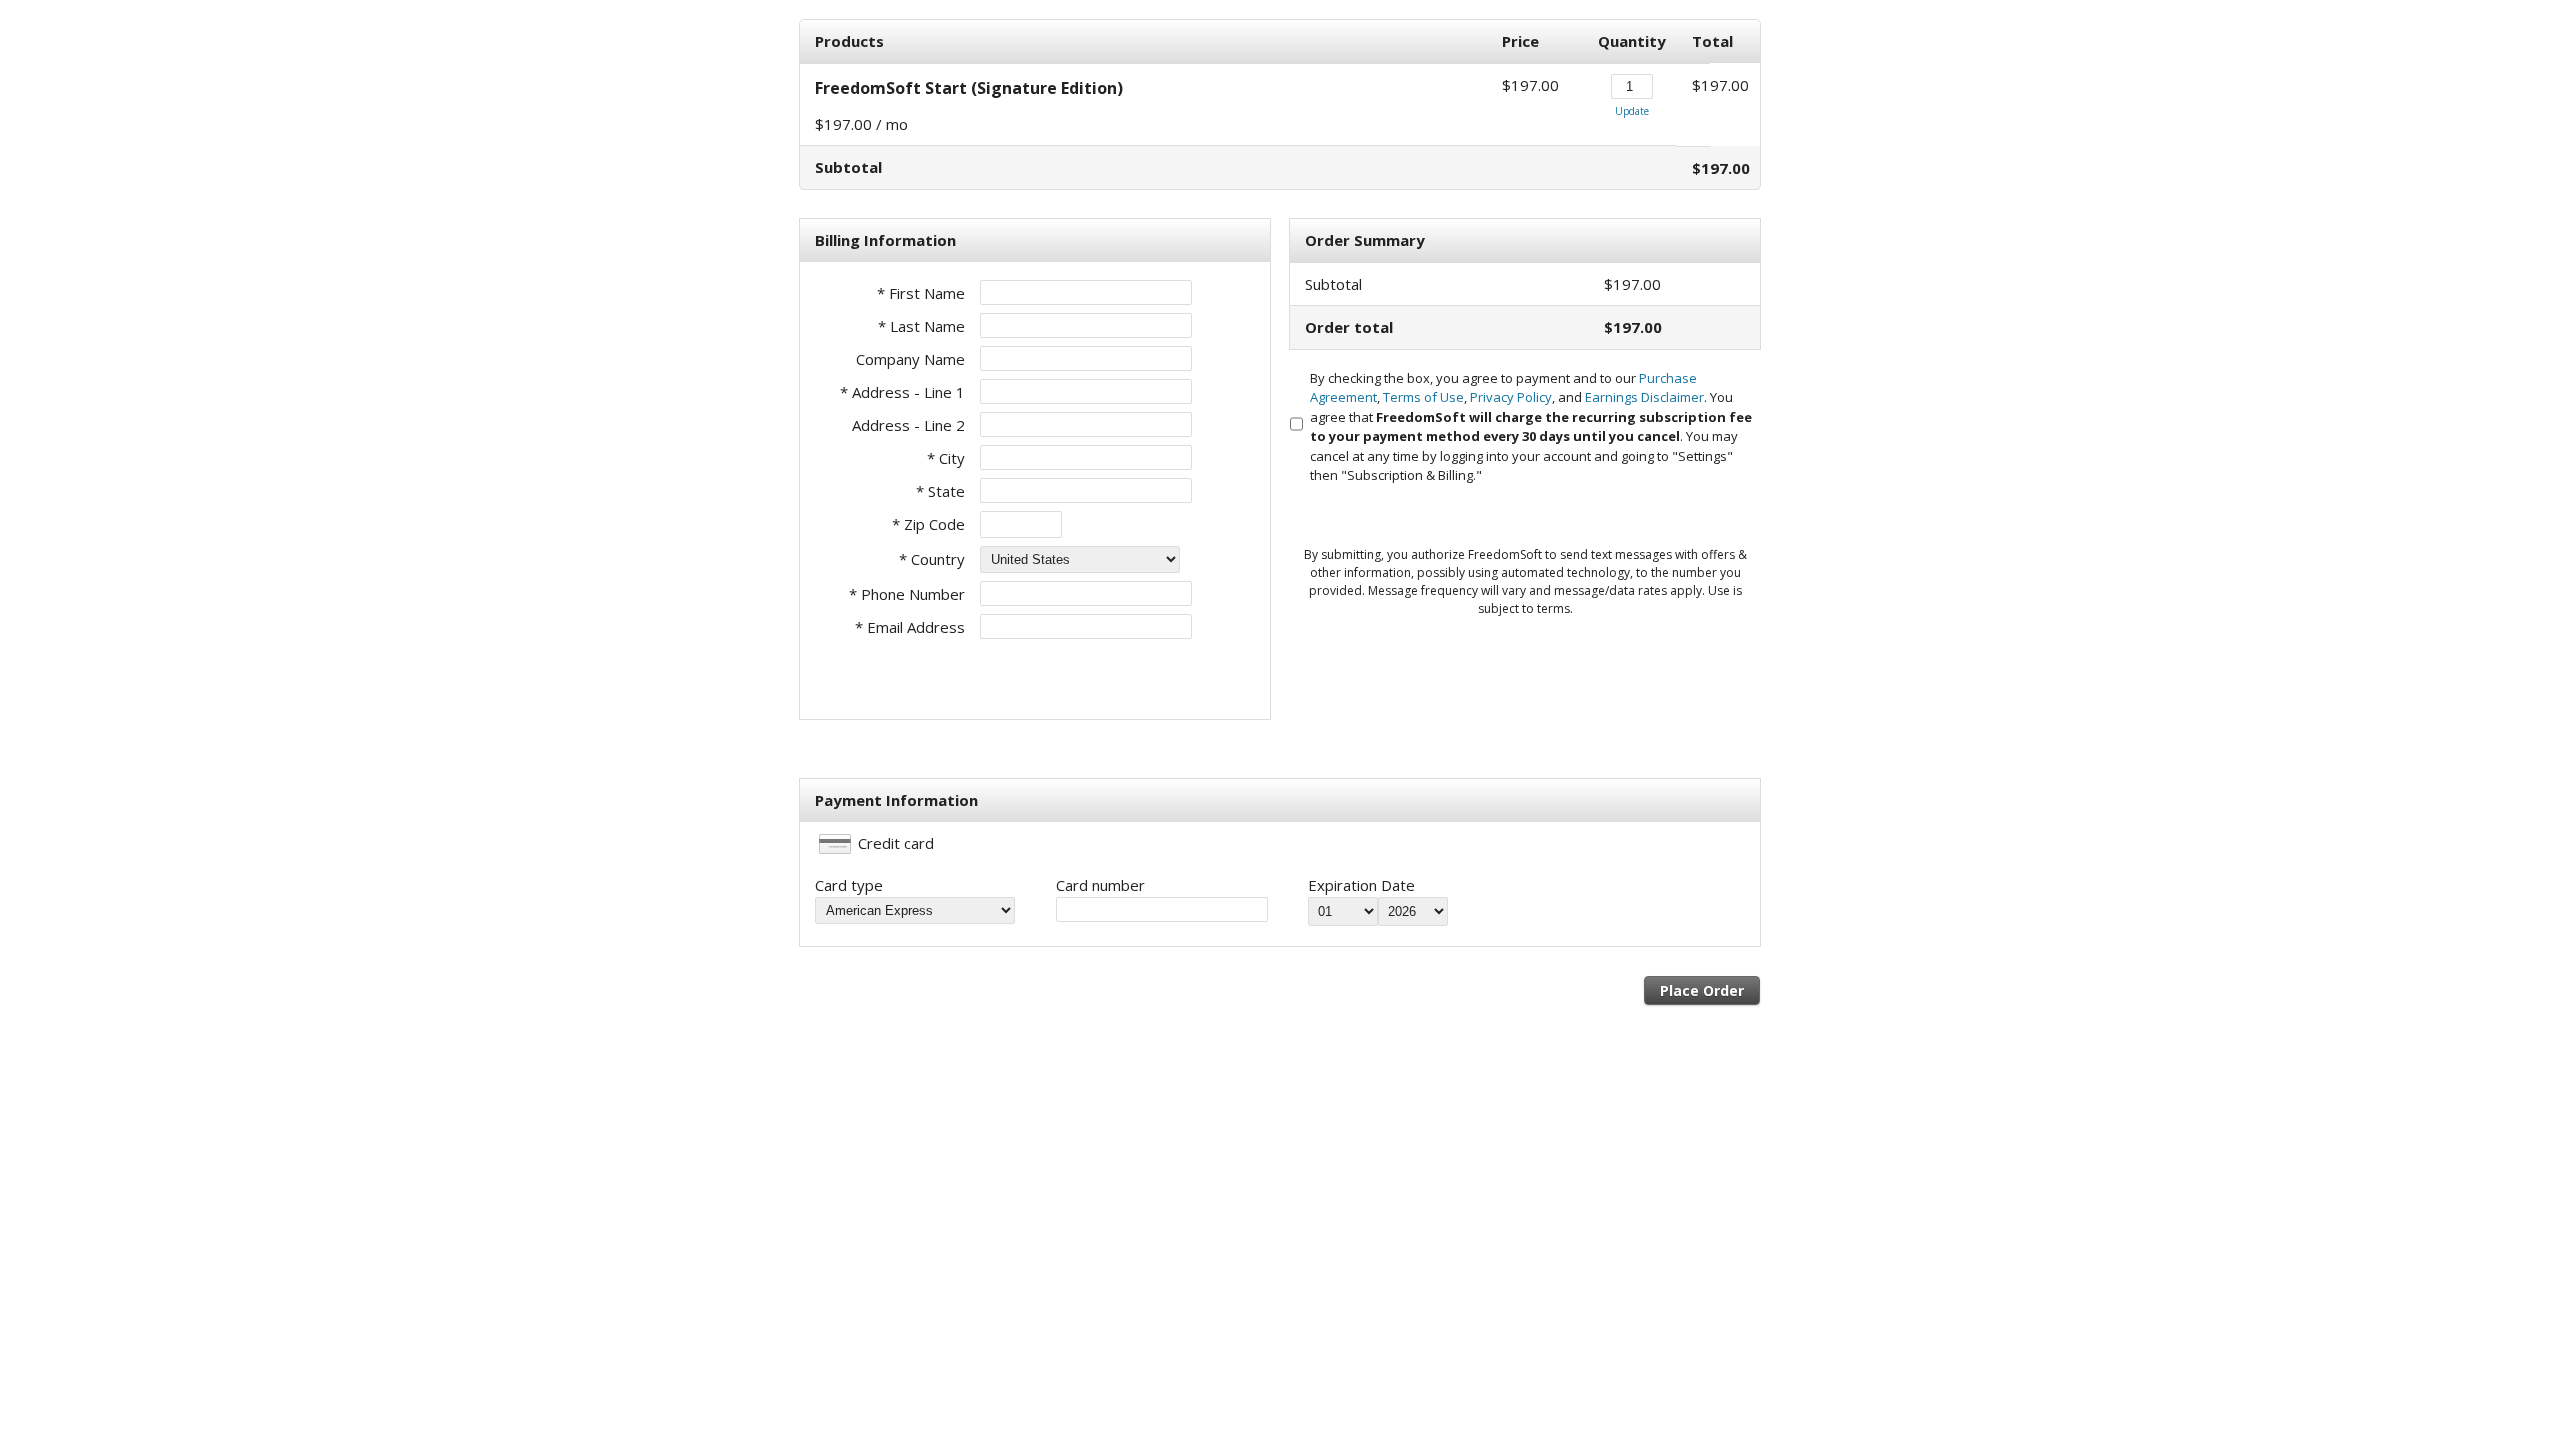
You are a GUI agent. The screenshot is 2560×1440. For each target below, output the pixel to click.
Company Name (910, 359)
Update (1632, 111)
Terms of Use (1423, 397)
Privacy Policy (1511, 397)
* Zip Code (928, 524)
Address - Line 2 (908, 425)
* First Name (921, 293)
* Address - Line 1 (902, 392)
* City (946, 458)
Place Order (1702, 990)
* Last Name (921, 326)
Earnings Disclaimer (1644, 397)
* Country (932, 559)
